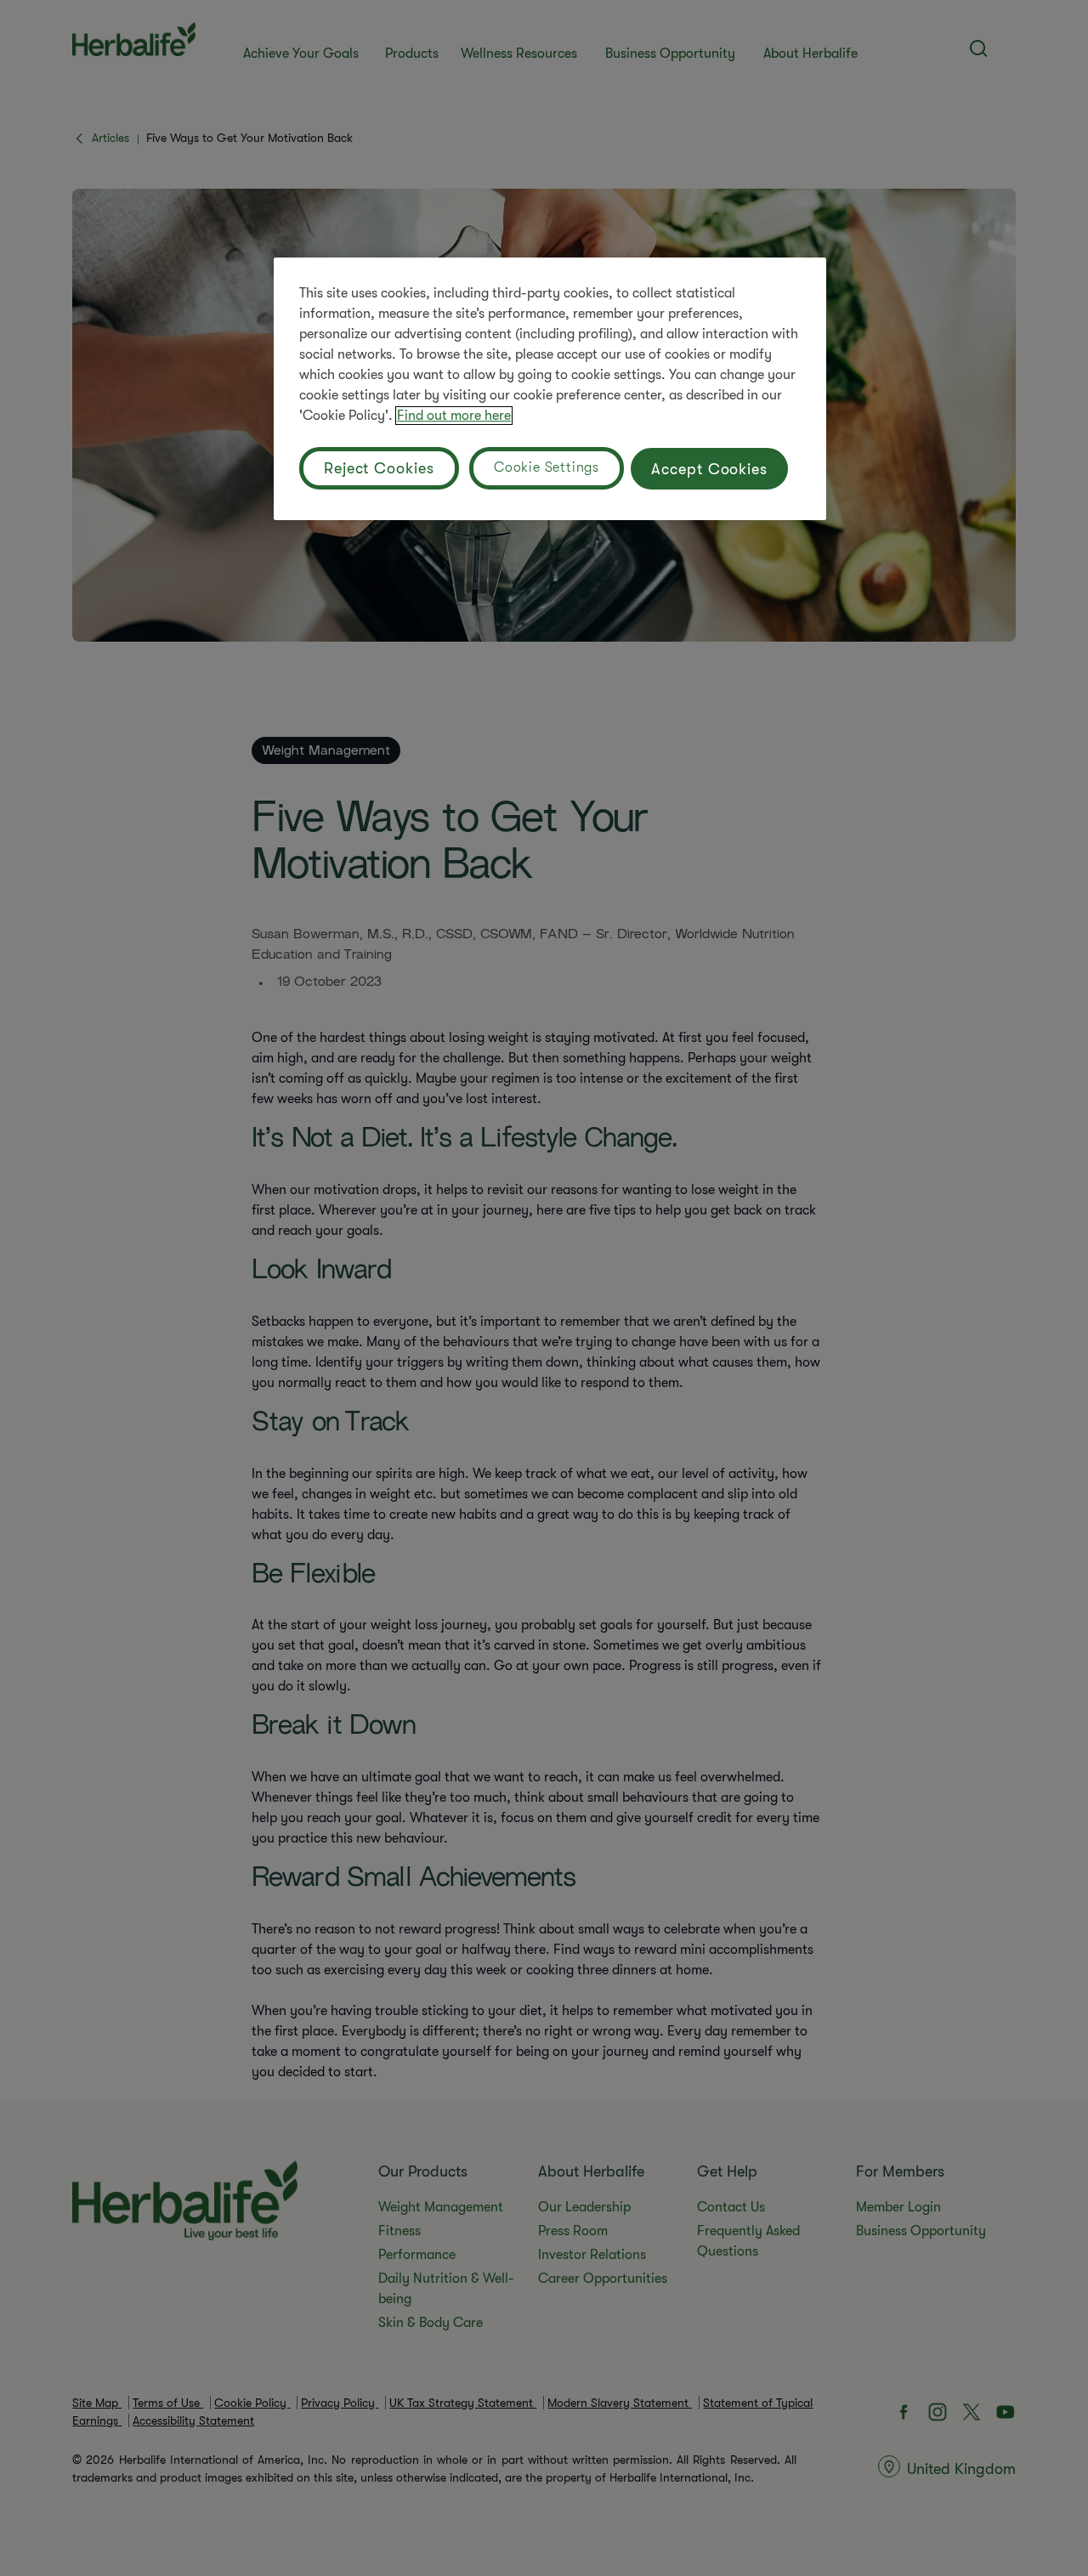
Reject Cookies (379, 468)
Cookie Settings (547, 467)
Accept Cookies (709, 469)
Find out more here (454, 416)
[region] (550, 389)
